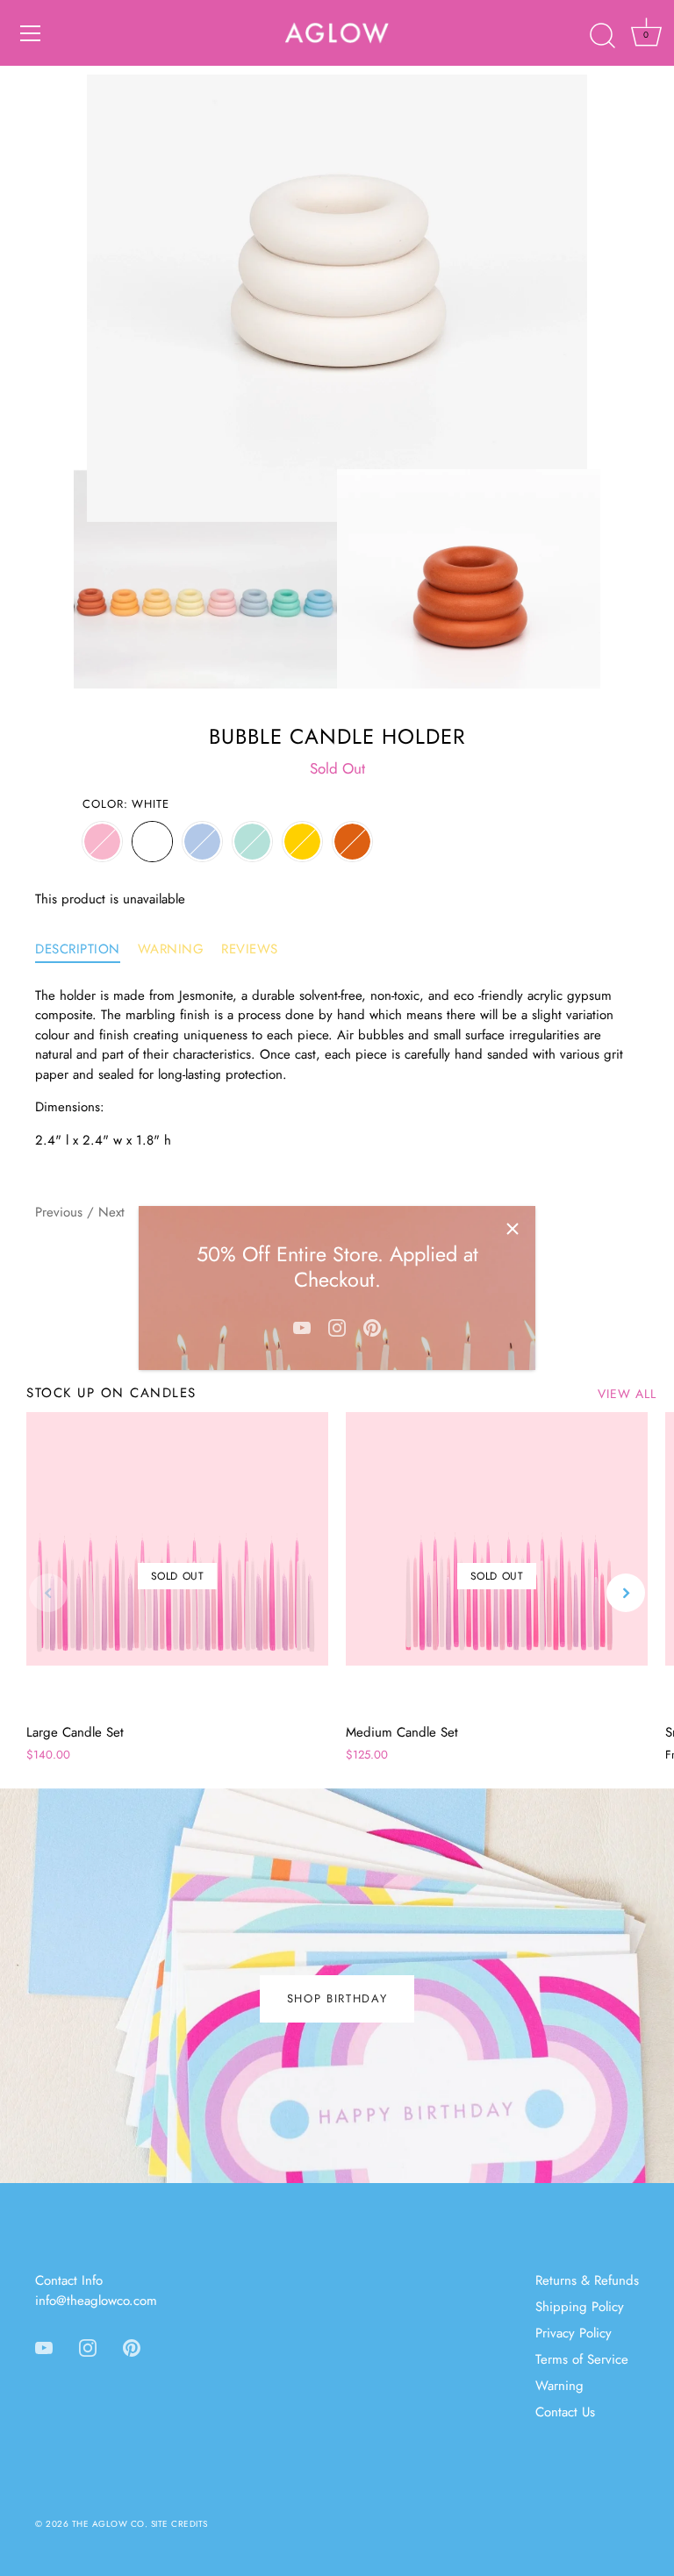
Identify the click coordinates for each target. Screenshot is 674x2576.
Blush (102, 842)
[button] (48, 1593)
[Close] (513, 1229)
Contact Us (565, 2412)
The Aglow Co (108, 2524)
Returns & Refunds (587, 2280)
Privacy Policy (574, 2333)
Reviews (250, 949)
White (152, 842)
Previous (61, 1212)
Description (78, 949)
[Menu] (31, 33)
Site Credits (179, 2524)
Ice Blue (202, 842)
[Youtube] (302, 1326)
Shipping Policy (580, 2307)
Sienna (352, 842)
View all (627, 1394)
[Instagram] (337, 1326)
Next (111, 1212)
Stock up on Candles (111, 1393)
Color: (126, 804)
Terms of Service (582, 2359)
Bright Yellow (302, 842)
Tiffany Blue (252, 842)
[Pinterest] (372, 1326)
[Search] (602, 36)
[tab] (86, 949)
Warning (171, 949)
